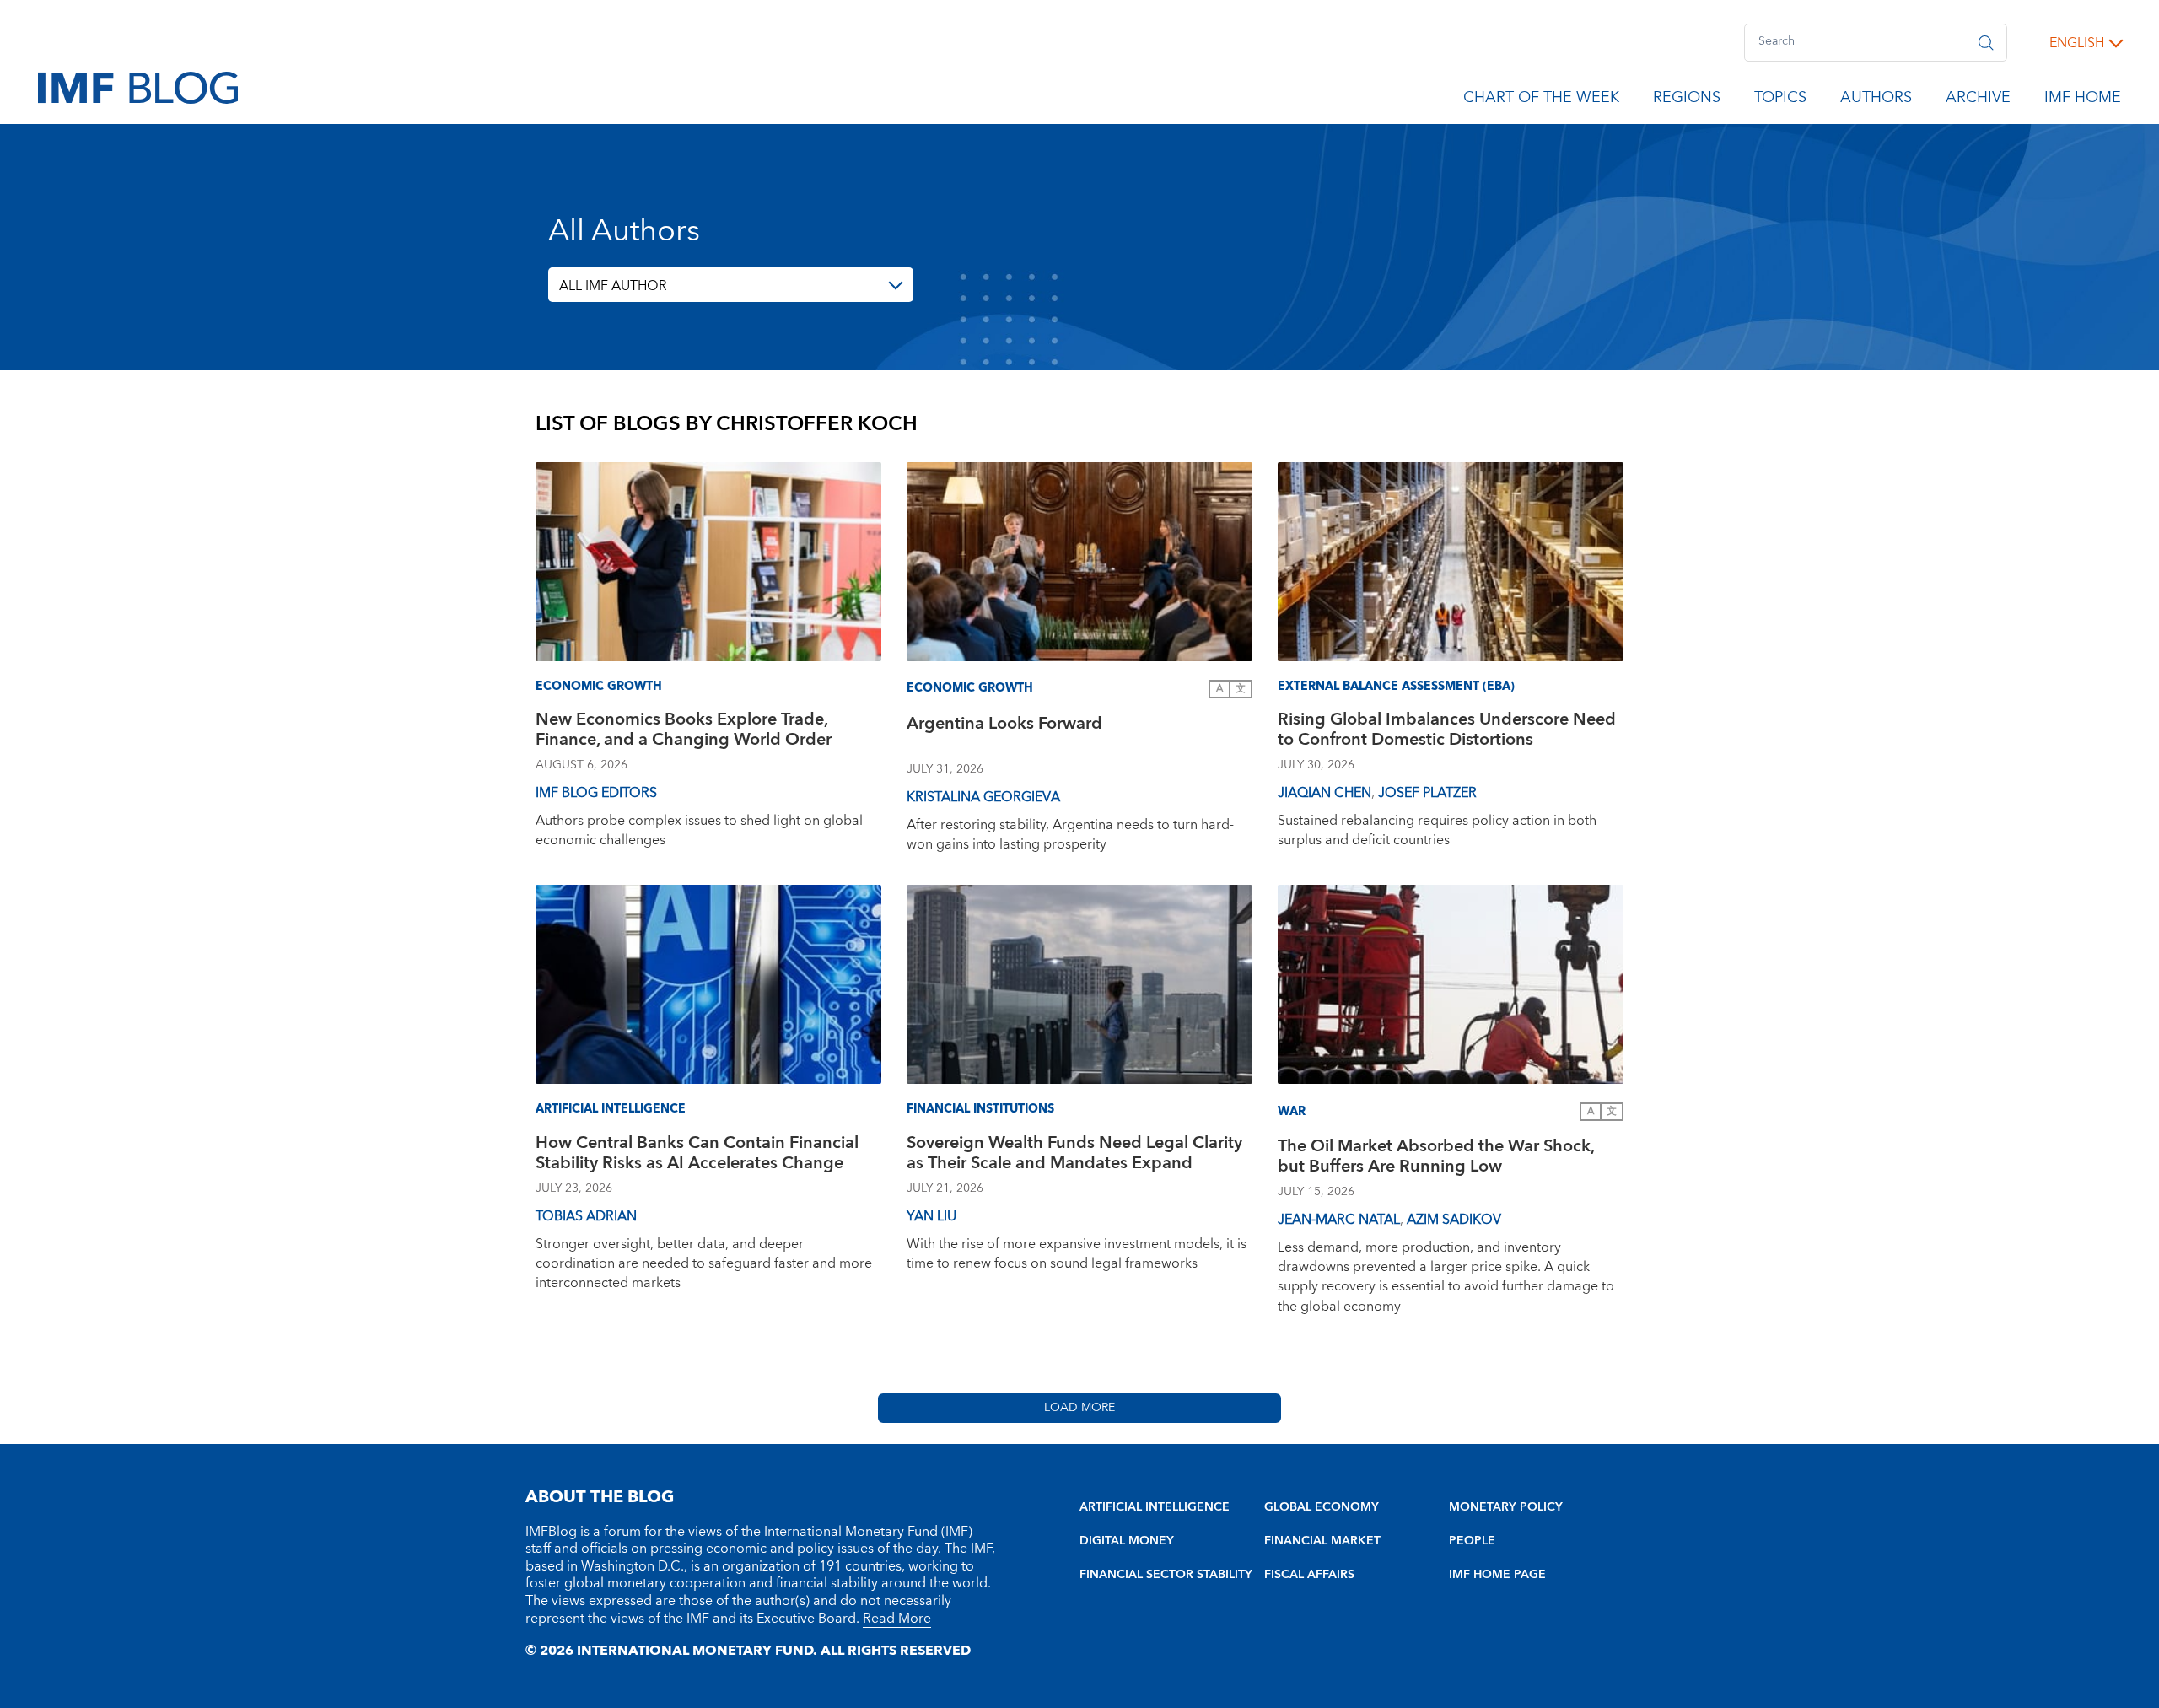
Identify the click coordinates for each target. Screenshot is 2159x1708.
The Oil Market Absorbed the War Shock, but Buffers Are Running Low (1436, 1158)
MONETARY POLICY (1506, 1507)
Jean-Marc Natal (1339, 1220)
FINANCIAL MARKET (1322, 1541)
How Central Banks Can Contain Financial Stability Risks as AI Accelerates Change (697, 1155)
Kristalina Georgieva (983, 797)
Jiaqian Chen (1324, 793)
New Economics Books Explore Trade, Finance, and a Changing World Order (684, 732)
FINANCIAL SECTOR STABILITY (1166, 1575)
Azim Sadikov (1454, 1220)
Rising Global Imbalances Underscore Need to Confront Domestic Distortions (1447, 732)
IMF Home (2083, 100)
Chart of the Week (1541, 100)
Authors (1876, 100)
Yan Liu (931, 1216)
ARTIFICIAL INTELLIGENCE (1155, 1507)
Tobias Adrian (586, 1216)
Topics (1780, 100)
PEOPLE (1472, 1541)
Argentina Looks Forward (1004, 726)
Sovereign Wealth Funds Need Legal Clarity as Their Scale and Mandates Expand (1074, 1155)
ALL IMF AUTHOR (613, 286)
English (2077, 43)
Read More (897, 1619)
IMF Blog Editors (596, 793)
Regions (1687, 100)
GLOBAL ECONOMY (1322, 1507)
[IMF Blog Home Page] (138, 87)
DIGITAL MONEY (1127, 1541)
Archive (1978, 100)
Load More (1079, 1408)
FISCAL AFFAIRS (1309, 1575)
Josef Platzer (1427, 793)
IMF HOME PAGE (1497, 1575)
